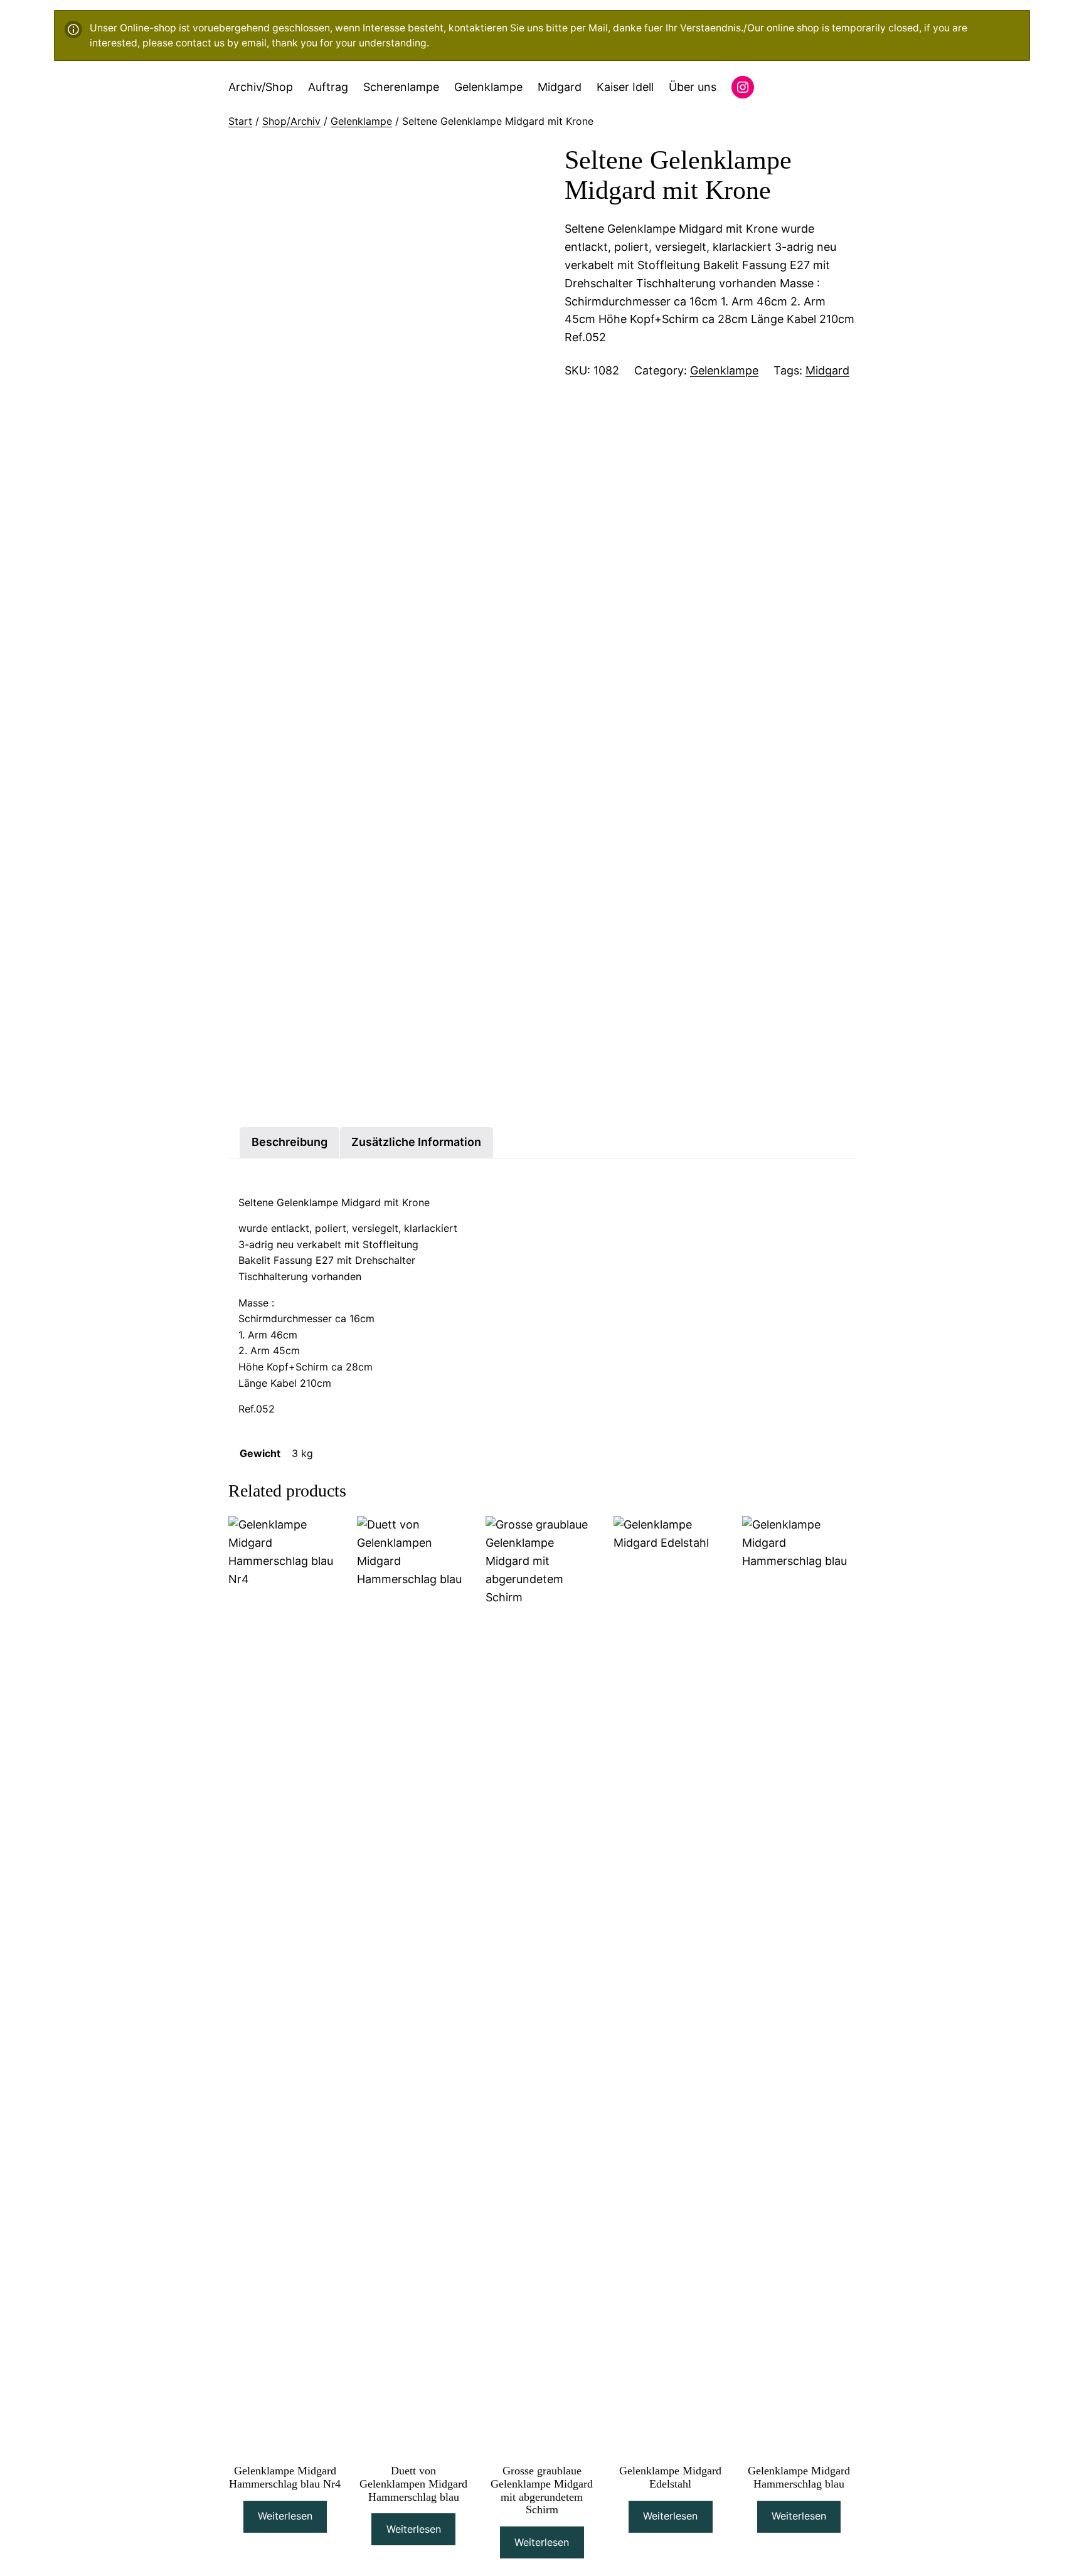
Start (240, 121)
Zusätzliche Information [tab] (416, 1142)
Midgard (827, 370)
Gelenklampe (361, 121)
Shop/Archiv (291, 121)
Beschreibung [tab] (290, 1142)
